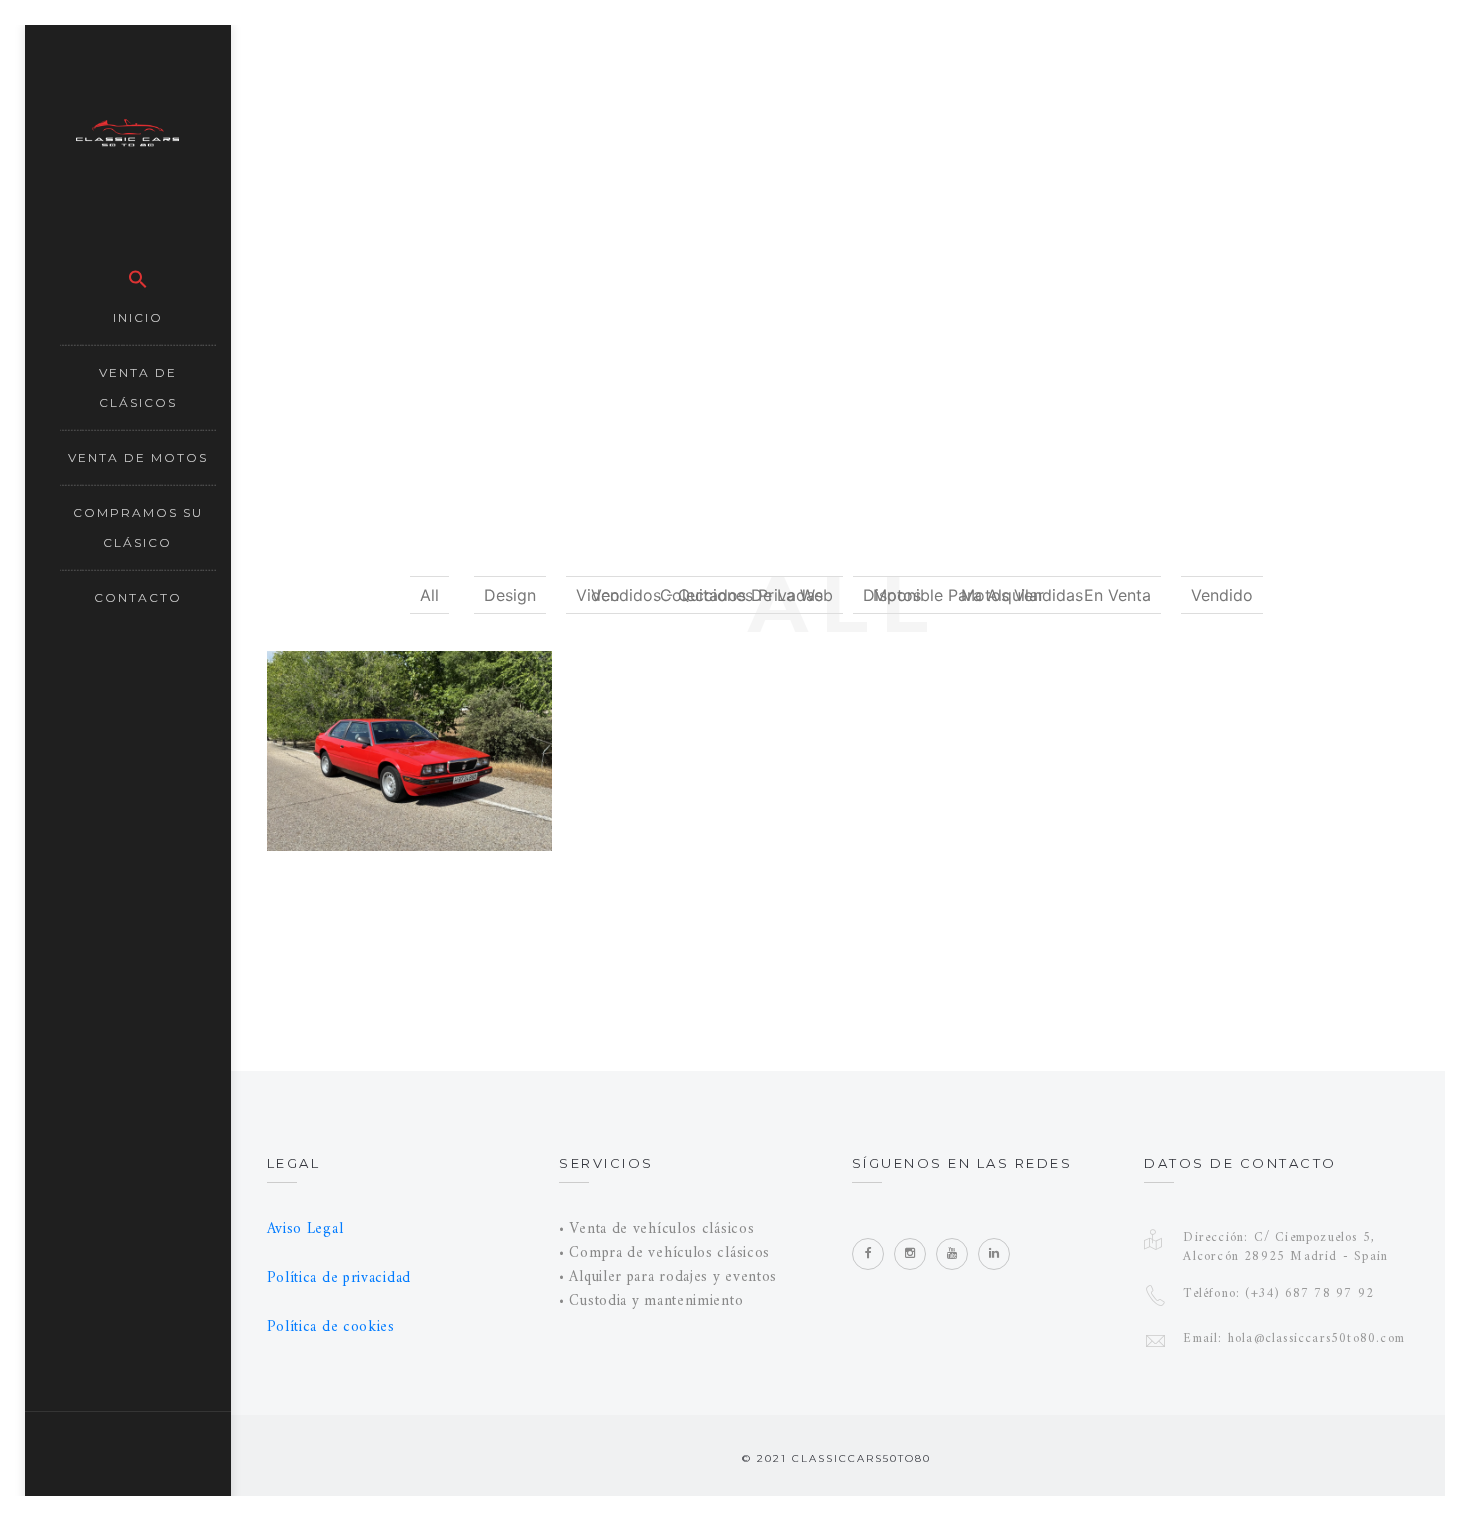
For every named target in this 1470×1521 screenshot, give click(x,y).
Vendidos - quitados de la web (712, 595)
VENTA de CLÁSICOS (138, 387)
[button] (138, 273)
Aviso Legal (305, 1229)
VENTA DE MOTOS (138, 457)
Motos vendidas (1022, 595)
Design (510, 595)
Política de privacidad (339, 1278)
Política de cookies (331, 1327)
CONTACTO (138, 597)
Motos (897, 595)
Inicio (138, 317)
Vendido (1222, 595)
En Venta (1117, 595)
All (429, 595)
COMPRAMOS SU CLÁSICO (138, 527)
